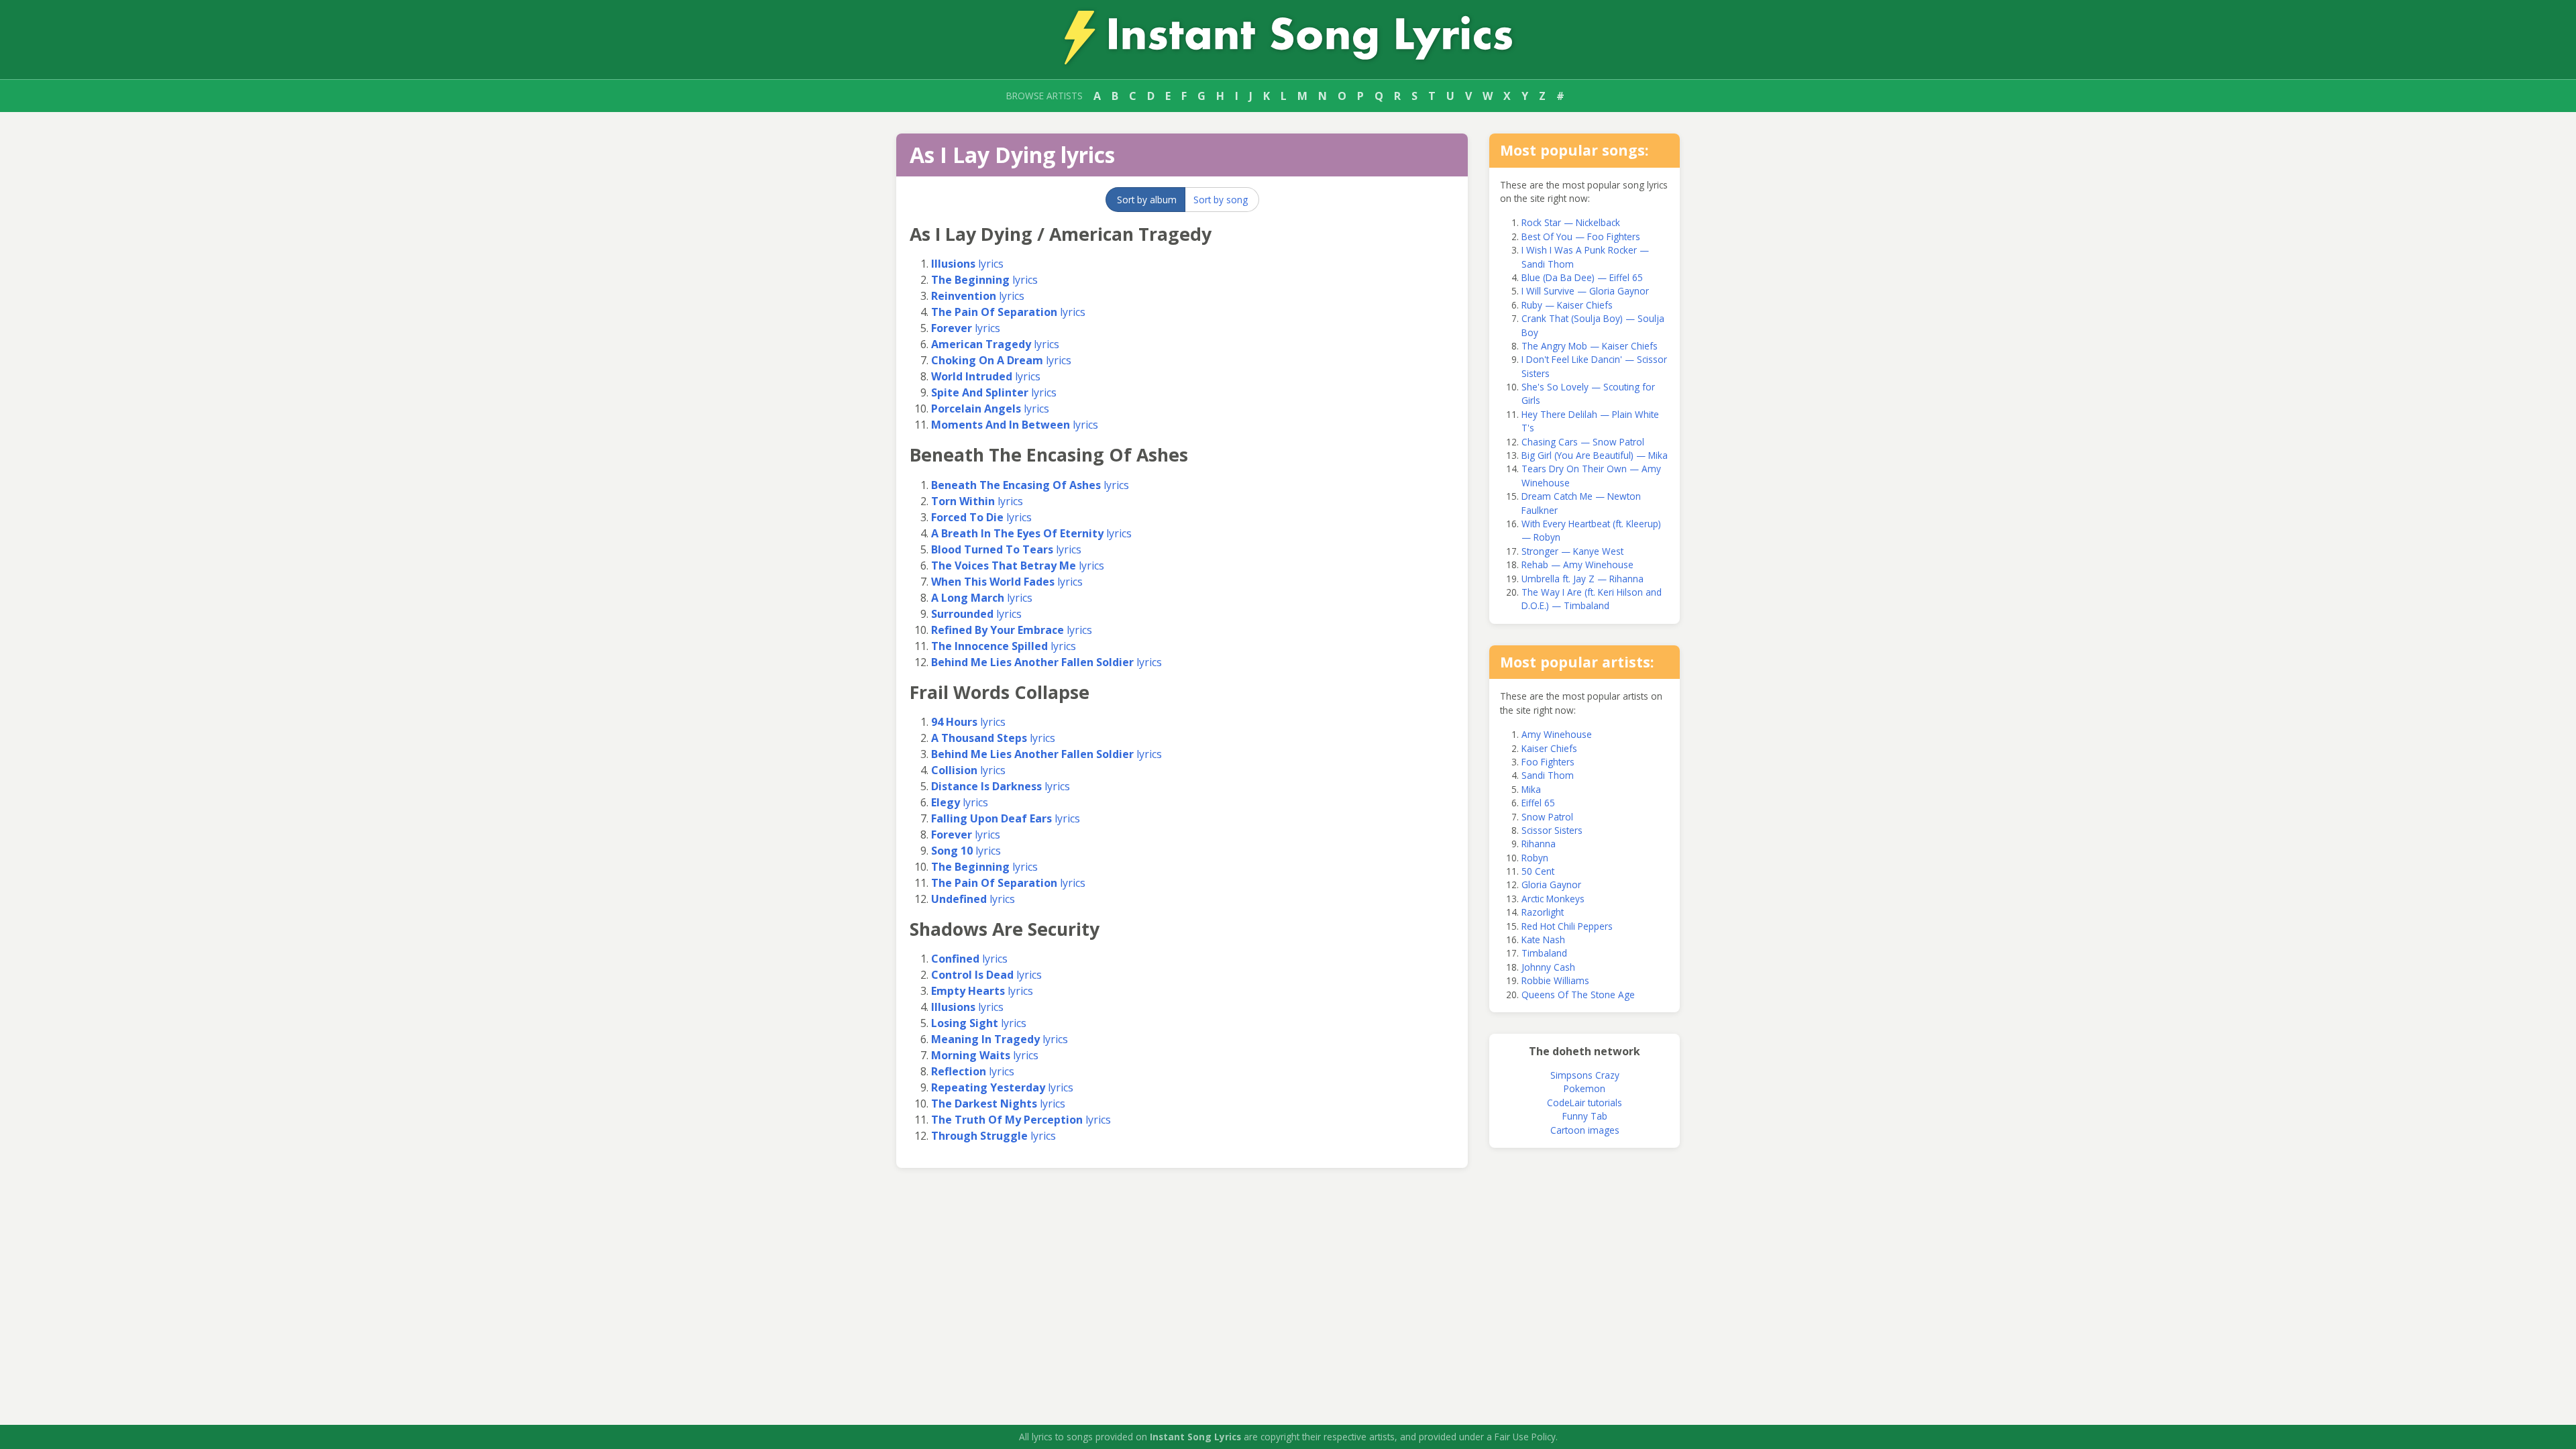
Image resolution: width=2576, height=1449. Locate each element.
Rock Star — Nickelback (1571, 222)
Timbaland (1544, 953)
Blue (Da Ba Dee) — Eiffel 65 (1582, 277)
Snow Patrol (1547, 817)
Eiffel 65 (1538, 803)
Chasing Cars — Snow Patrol (1583, 442)
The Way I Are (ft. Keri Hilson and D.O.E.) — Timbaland (1592, 599)
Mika (1531, 789)
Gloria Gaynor (1551, 884)
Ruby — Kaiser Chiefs (1567, 305)
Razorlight (1543, 912)
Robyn (1535, 858)
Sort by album (1147, 200)
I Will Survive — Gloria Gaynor (1585, 291)
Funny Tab (1585, 1116)
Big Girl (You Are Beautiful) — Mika (1595, 455)
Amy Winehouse (1557, 734)
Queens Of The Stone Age (1578, 995)
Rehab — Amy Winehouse (1577, 565)
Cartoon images (1585, 1130)
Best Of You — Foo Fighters (1581, 236)
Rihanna (1539, 844)
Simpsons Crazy (1585, 1075)
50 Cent (1538, 871)
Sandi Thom (1548, 775)
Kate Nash (1543, 940)
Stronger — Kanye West (1572, 551)
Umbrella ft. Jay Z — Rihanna (1582, 579)
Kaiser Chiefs (1549, 748)
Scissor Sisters (1552, 830)
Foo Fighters (1548, 762)
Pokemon (1585, 1088)
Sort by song (1221, 200)
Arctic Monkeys (1553, 899)
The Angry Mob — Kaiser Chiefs (1590, 346)
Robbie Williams (1555, 980)
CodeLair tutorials (1585, 1103)
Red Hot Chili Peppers (1567, 926)
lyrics (967, 264)
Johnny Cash (1548, 967)
